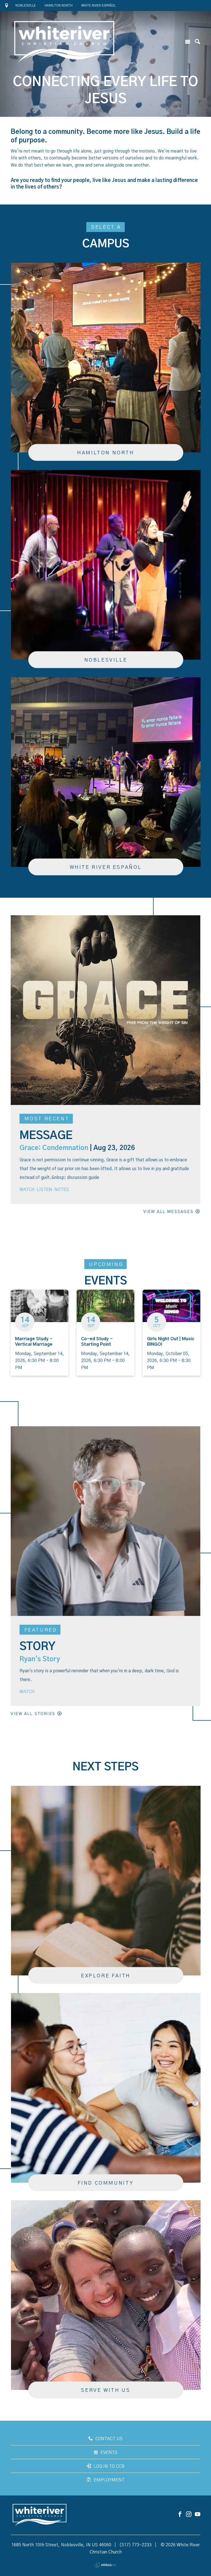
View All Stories (33, 1714)
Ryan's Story (40, 1659)
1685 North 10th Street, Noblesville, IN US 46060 (61, 2545)
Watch (27, 1190)
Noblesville (26, 5)
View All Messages (168, 1212)
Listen (45, 1190)
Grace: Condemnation (54, 1148)
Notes (62, 1190)
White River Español (98, 5)
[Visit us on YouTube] (198, 2515)
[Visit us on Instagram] (189, 2515)
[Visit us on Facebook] (180, 2515)
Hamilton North (59, 5)
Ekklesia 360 (105, 2565)
